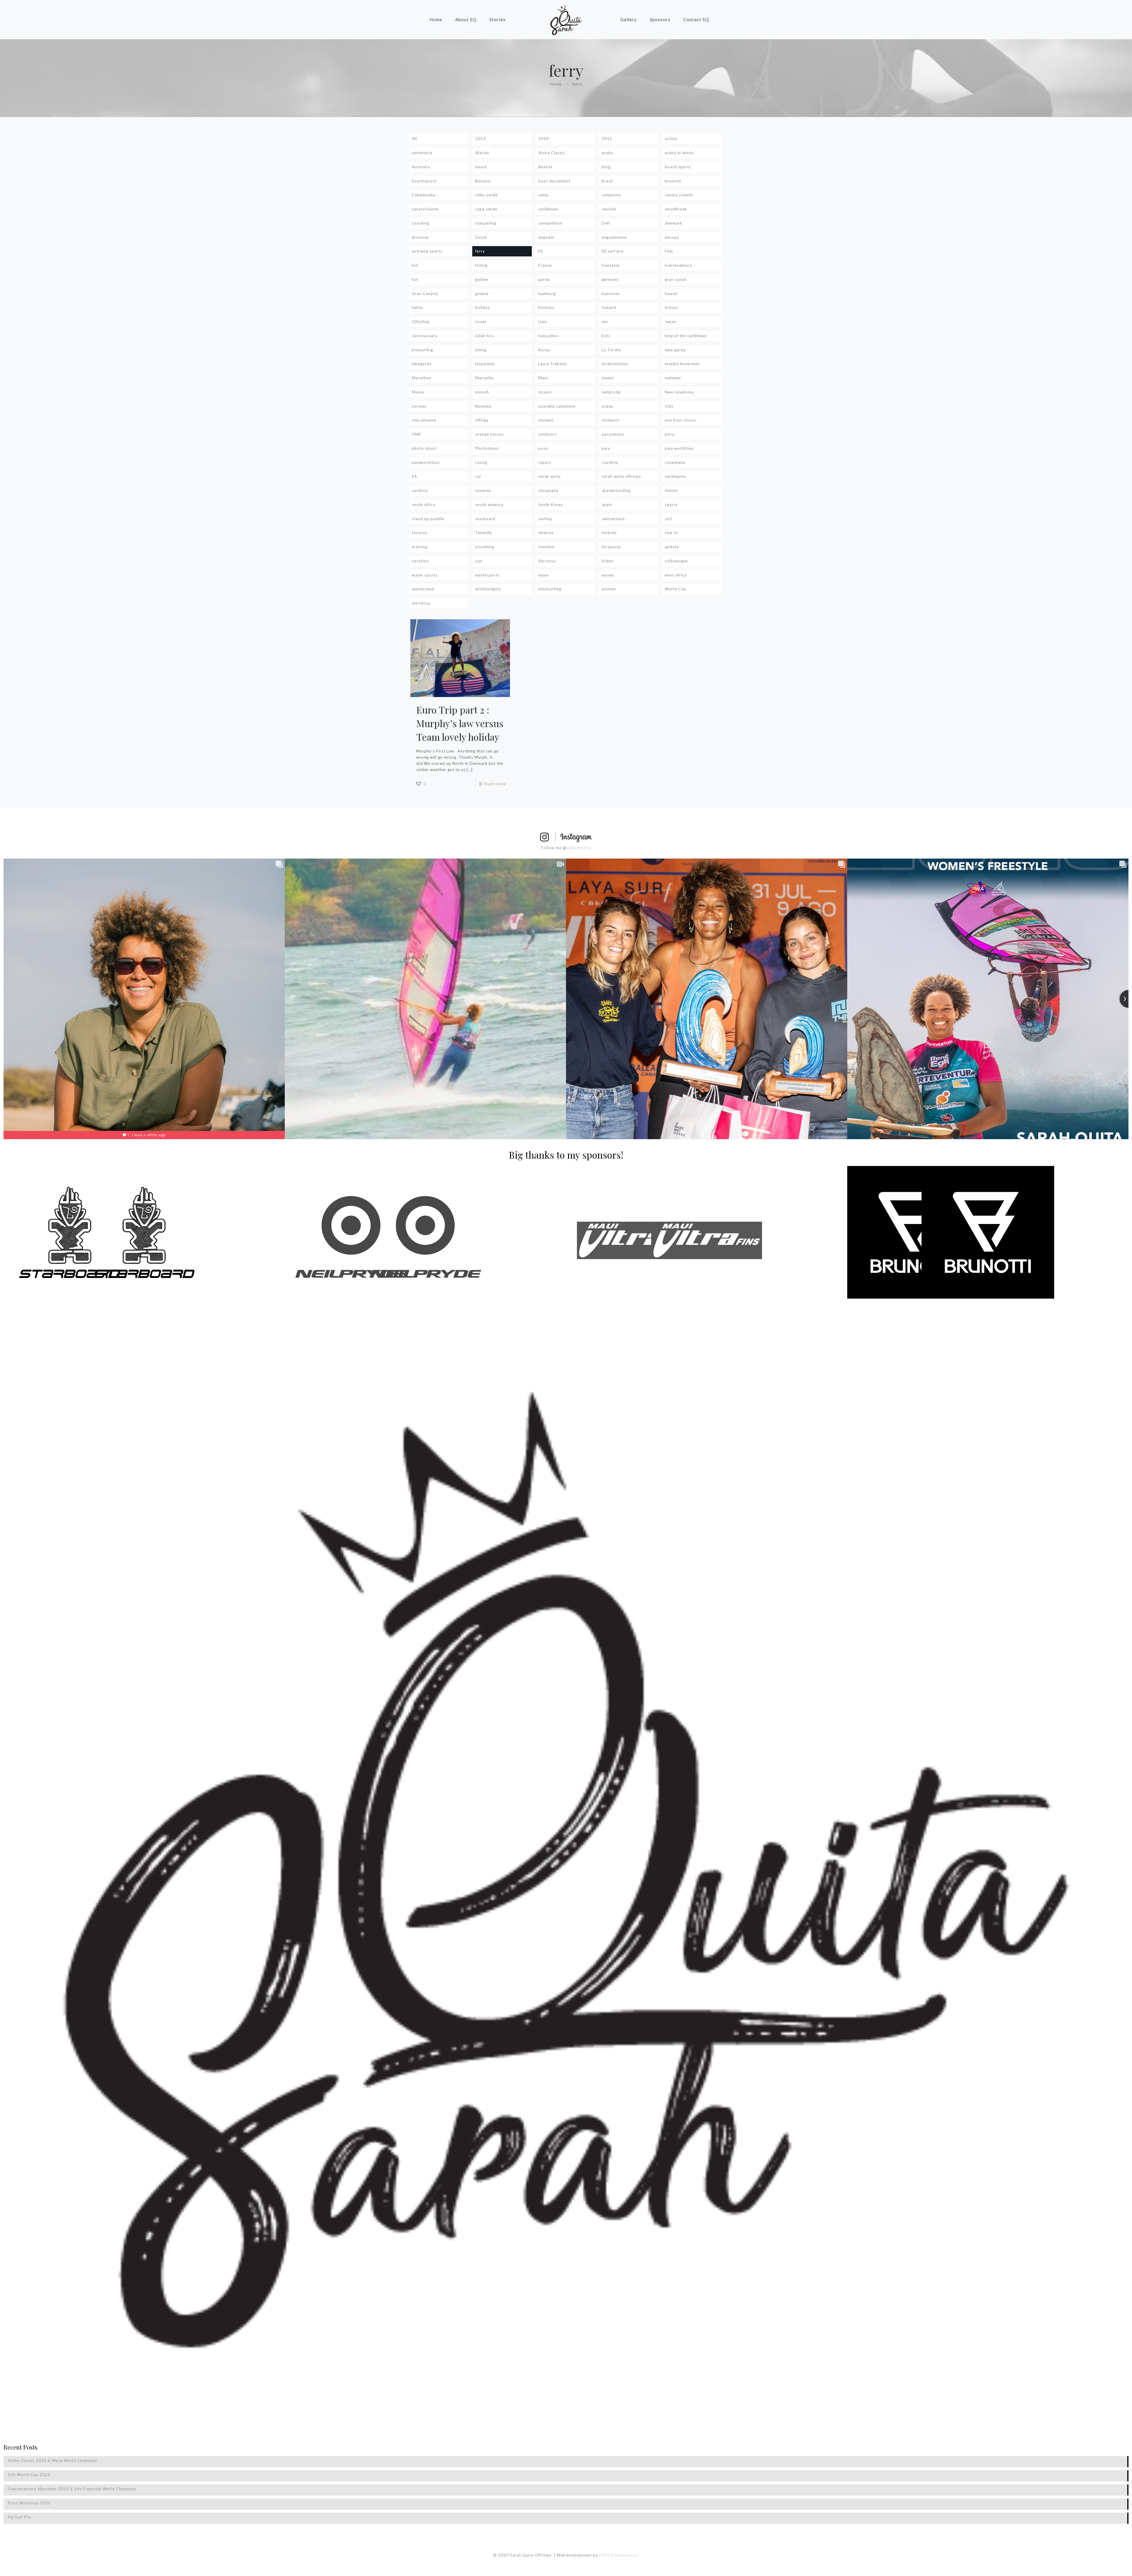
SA (414, 476)
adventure (422, 153)
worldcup (421, 603)
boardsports (424, 181)
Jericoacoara (425, 336)
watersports (487, 575)
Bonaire (483, 181)
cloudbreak (676, 209)
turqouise (611, 547)
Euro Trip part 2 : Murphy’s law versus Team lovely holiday (460, 723)
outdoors (548, 434)
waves (608, 575)
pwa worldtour (679, 448)
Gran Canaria (425, 294)
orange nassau (490, 434)
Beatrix (546, 167)
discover (420, 237)
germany (610, 279)
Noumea (483, 406)
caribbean (548, 209)
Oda (669, 406)
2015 (607, 139)
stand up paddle (428, 519)
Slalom (671, 490)
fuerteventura (678, 265)
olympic (546, 420)
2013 (481, 139)
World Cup (676, 589)
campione (611, 195)
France (545, 265)
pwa (606, 448)
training (419, 547)
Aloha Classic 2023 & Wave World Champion (53, 2460)
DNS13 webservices (619, 2555)
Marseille (484, 378)
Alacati (482, 153)
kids (606, 336)
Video (608, 561)
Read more (495, 784)
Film (669, 251)
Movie (418, 392)
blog (606, 167)
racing (481, 462)
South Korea (551, 505)
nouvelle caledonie (557, 406)
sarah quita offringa (621, 476)
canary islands (679, 195)
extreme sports (427, 251)
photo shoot (424, 448)
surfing (545, 519)
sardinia (420, 490)
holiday (483, 307)
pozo (543, 448)
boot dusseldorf (554, 181)
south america (489, 505)
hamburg (547, 294)
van (479, 561)
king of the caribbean (686, 336)
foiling (481, 265)
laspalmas (485, 364)
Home (556, 84)
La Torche (611, 350)
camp (544, 195)
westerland (423, 589)
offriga (482, 420)
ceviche (609, 209)
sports (671, 505)
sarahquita (675, 476)
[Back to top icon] (1104, 2564)
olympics (611, 420)
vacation (420, 561)
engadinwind (614, 237)
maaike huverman (682, 364)
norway (419, 406)
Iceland (609, 307)
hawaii (671, 294)
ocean (608, 406)
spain (607, 505)
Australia (421, 167)
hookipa (546, 307)
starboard (485, 519)
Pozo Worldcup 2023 (29, 2503)
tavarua (419, 533)
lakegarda (422, 364)
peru (669, 434)
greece (482, 294)
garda (544, 279)
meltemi (673, 378)
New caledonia (679, 392)
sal (478, 476)
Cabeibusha (423, 195)
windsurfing (550, 589)
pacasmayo (613, 434)
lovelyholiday (615, 364)
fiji (541, 251)
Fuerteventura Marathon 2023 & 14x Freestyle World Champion (72, 2489)
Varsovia (547, 561)
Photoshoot (487, 448)
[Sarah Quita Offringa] (566, 19)
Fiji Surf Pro (20, 2517)
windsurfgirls (488, 589)
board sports (678, 167)
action (671, 139)
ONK (416, 434)
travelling (485, 547)
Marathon (422, 378)
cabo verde (486, 195)
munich (482, 392)
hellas (418, 307)
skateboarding (616, 490)
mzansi (545, 392)
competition (550, 223)
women (609, 589)
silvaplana (548, 490)
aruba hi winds (679, 153)
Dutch (481, 237)
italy (543, 322)
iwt (605, 322)
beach (481, 167)
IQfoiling (421, 322)
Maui (543, 378)
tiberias (546, 533)
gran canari (676, 279)
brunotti (673, 181)
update (672, 547)
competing (486, 223)
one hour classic (681, 420)
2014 (544, 139)
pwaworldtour (426, 462)
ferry (480, 251)
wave (543, 575)
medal (608, 378)
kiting (481, 350)
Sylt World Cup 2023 (29, 2475)
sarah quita (549, 476)
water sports (425, 575)
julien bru (484, 336)
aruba (607, 153)
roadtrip (610, 462)
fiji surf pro (613, 251)
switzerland (613, 519)
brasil (607, 181)
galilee (482, 279)
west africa (676, 575)
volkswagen (676, 561)
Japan (671, 322)
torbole (609, 533)
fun (415, 279)
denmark (673, 223)
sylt (668, 519)
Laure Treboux (553, 364)
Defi (606, 223)
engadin (546, 237)
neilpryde (611, 392)
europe (672, 237)
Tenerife (483, 533)
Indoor (672, 307)
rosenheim (675, 462)
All (414, 139)
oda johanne (424, 420)
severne (483, 490)
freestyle (611, 265)
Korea (544, 350)
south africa (424, 505)
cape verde (486, 209)
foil (415, 265)
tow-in (671, 533)
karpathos (548, 336)
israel (481, 322)
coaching (421, 223)
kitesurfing (422, 350)
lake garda (675, 350)
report (545, 462)
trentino (546, 547)
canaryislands (425, 209)
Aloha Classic (552, 153)
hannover (611, 294)
